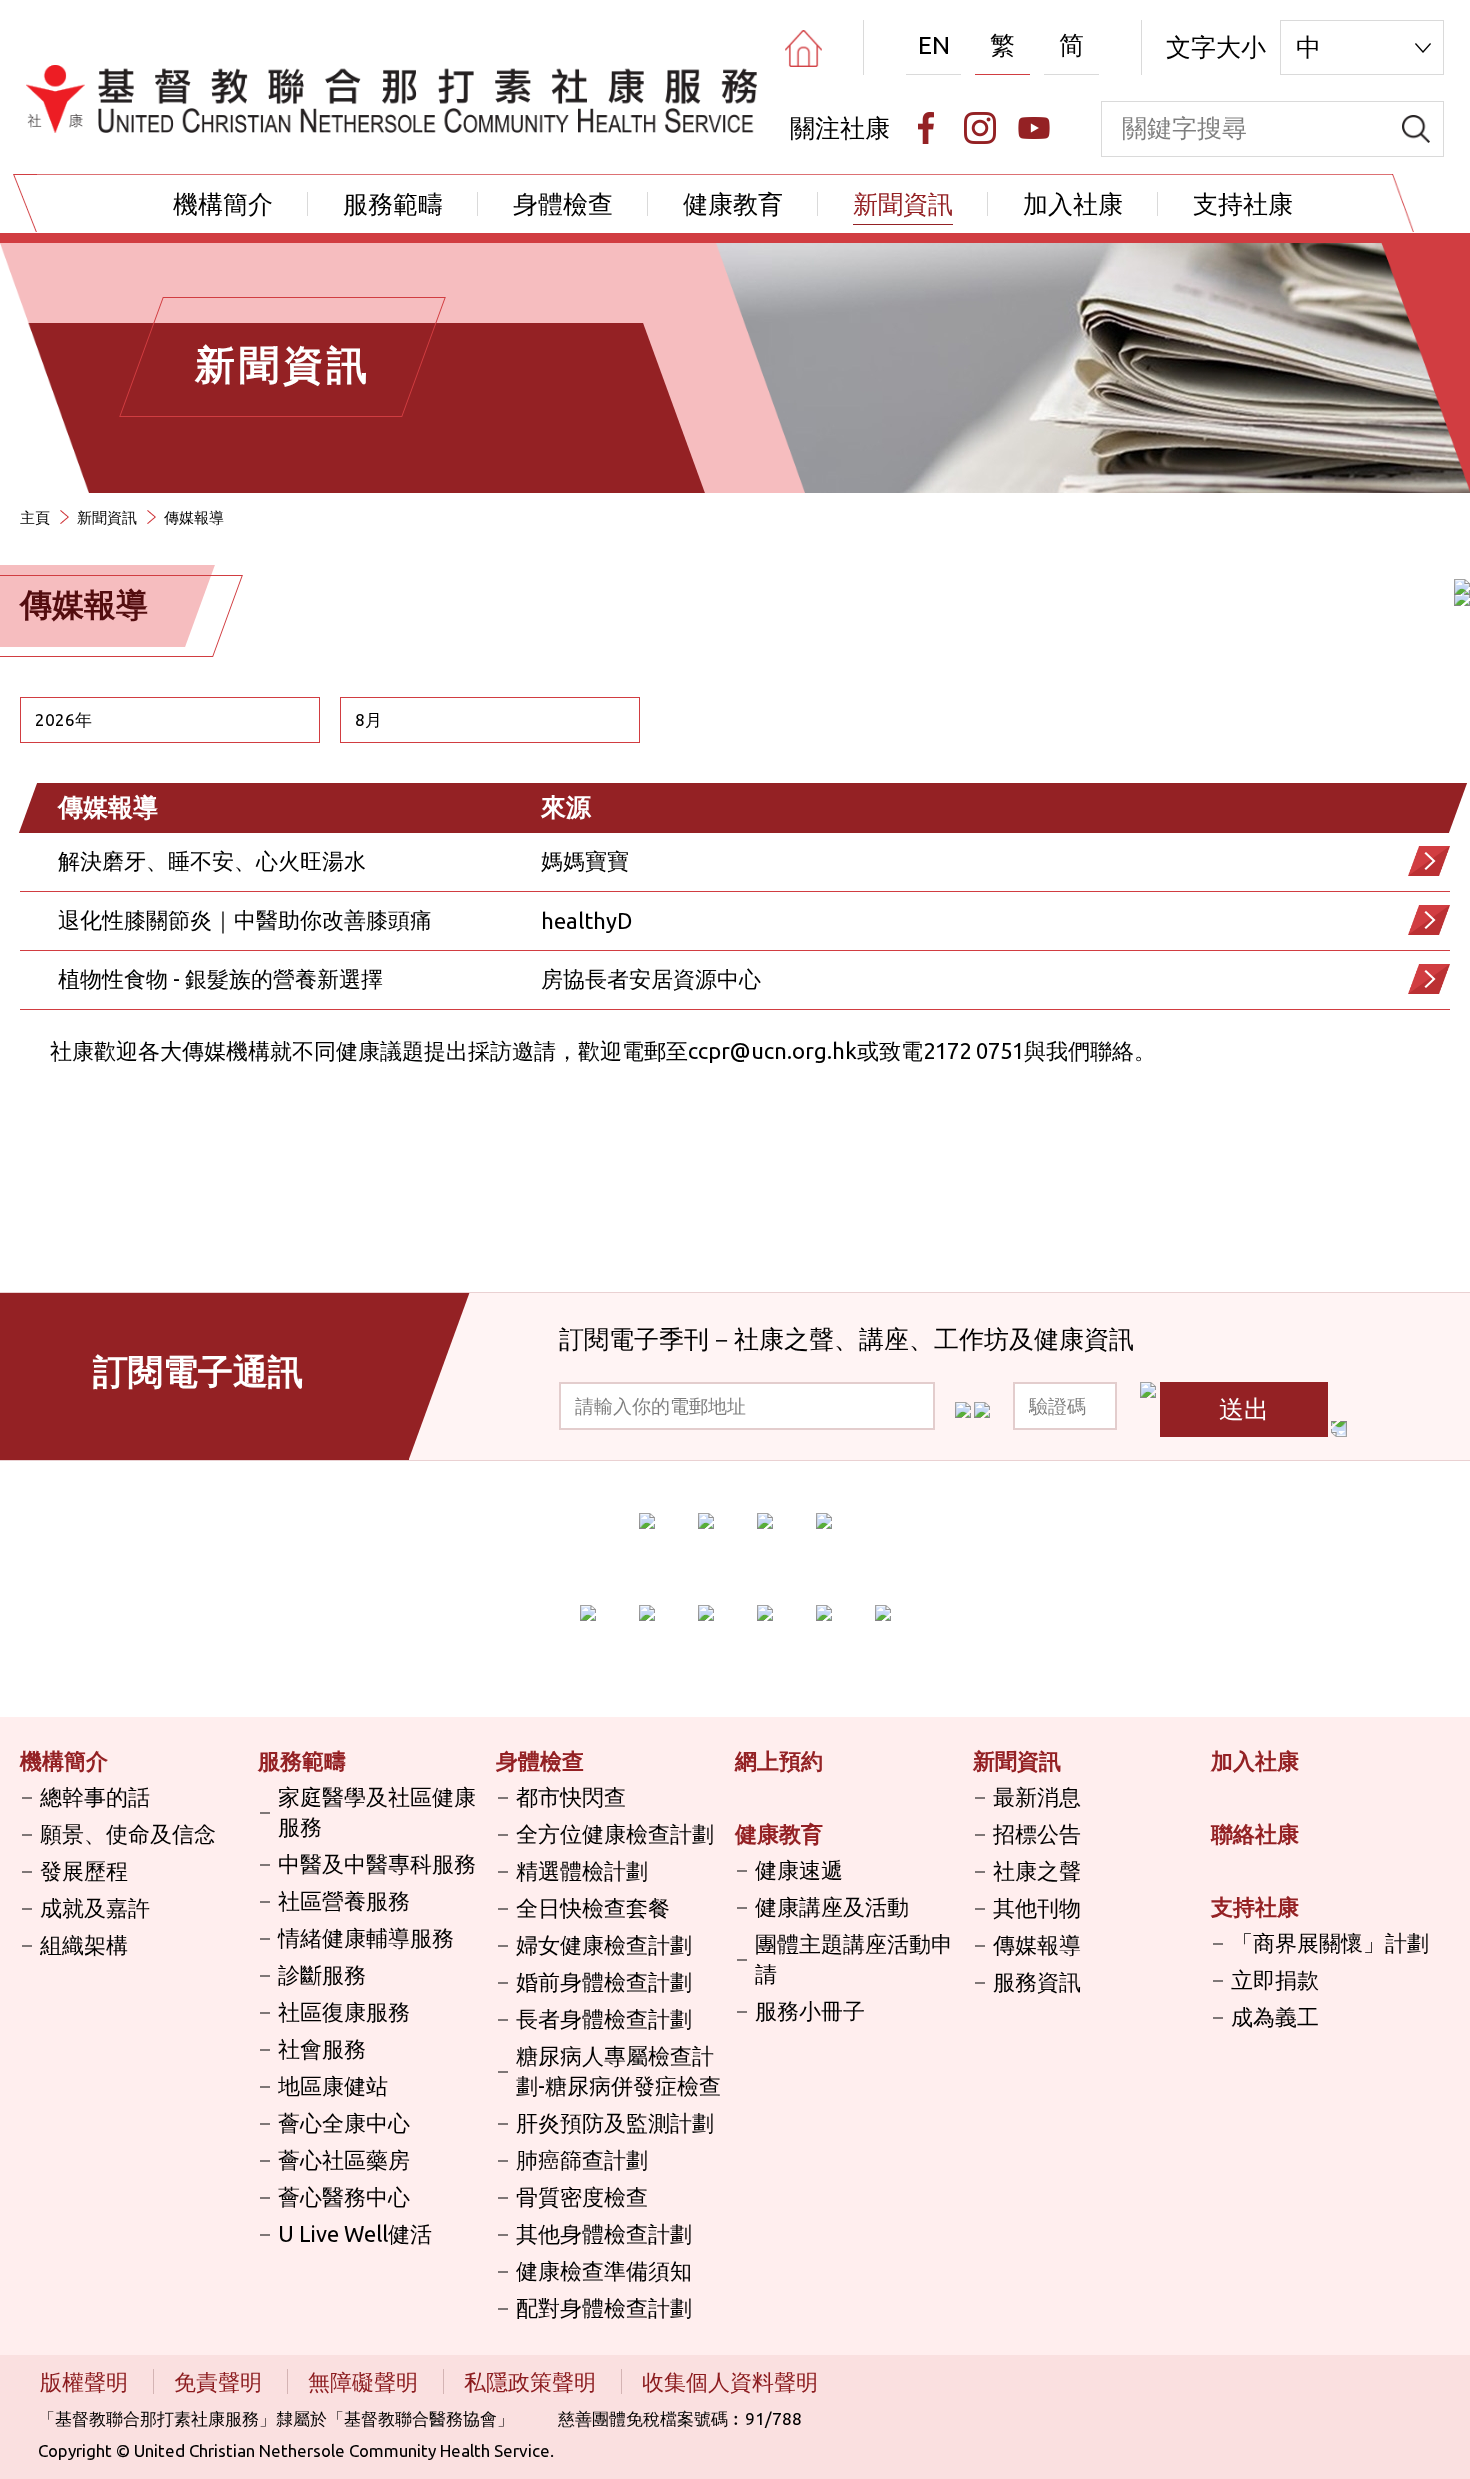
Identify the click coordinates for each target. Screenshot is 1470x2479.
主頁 (35, 517)
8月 (368, 719)
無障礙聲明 (365, 2381)
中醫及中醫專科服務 (377, 1863)
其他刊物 (1037, 1907)
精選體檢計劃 (582, 1870)
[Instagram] (980, 128)
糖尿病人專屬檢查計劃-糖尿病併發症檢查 (618, 2070)
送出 (1244, 1409)
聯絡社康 (1255, 1833)
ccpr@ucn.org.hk (772, 1050)
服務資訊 (1037, 1981)
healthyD (586, 920)
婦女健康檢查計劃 (604, 1944)
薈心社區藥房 (344, 2159)
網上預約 (779, 1760)
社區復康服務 (344, 2011)
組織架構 (84, 1944)
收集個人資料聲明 (730, 2381)
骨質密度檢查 (582, 2196)
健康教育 (733, 204)
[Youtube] (1034, 128)
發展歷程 (84, 1870)
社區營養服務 (344, 1900)
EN (934, 45)
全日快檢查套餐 (593, 1907)
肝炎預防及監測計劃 (615, 2122)
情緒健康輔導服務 (366, 1937)
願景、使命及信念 (128, 1833)
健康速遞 (799, 1869)
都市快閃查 (571, 1796)
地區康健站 (333, 2085)
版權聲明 (86, 2381)
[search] (1416, 129)
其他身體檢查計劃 (604, 2233)
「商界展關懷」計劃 (1330, 1942)
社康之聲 (1037, 1870)
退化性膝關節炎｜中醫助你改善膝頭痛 (245, 919)
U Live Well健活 (355, 2233)
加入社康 (1073, 204)
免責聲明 (220, 2381)
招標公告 (1037, 1833)
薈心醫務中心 (344, 2196)
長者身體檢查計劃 (604, 2018)
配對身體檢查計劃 (604, 2307)
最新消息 (1037, 1796)
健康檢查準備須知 (604, 2270)
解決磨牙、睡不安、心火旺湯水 (212, 860)
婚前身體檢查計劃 (604, 1981)
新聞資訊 (903, 204)
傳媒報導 (1037, 1944)
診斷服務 (322, 1974)
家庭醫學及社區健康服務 (377, 1811)
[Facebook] (926, 128)
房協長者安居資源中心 (651, 978)
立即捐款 (1275, 1979)
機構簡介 (223, 204)
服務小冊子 (810, 2010)
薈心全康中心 (344, 2122)
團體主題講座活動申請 (854, 1958)
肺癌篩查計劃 (582, 2159)
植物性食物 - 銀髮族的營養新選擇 (220, 978)
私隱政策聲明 (532, 2381)
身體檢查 (563, 204)
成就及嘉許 (95, 1907)
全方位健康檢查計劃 (615, 1833)
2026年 (63, 719)
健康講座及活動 (832, 1906)
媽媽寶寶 (585, 860)
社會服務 (322, 2048)
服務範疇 (393, 204)
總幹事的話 (95, 1796)
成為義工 (1275, 2016)
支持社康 (1243, 204)
